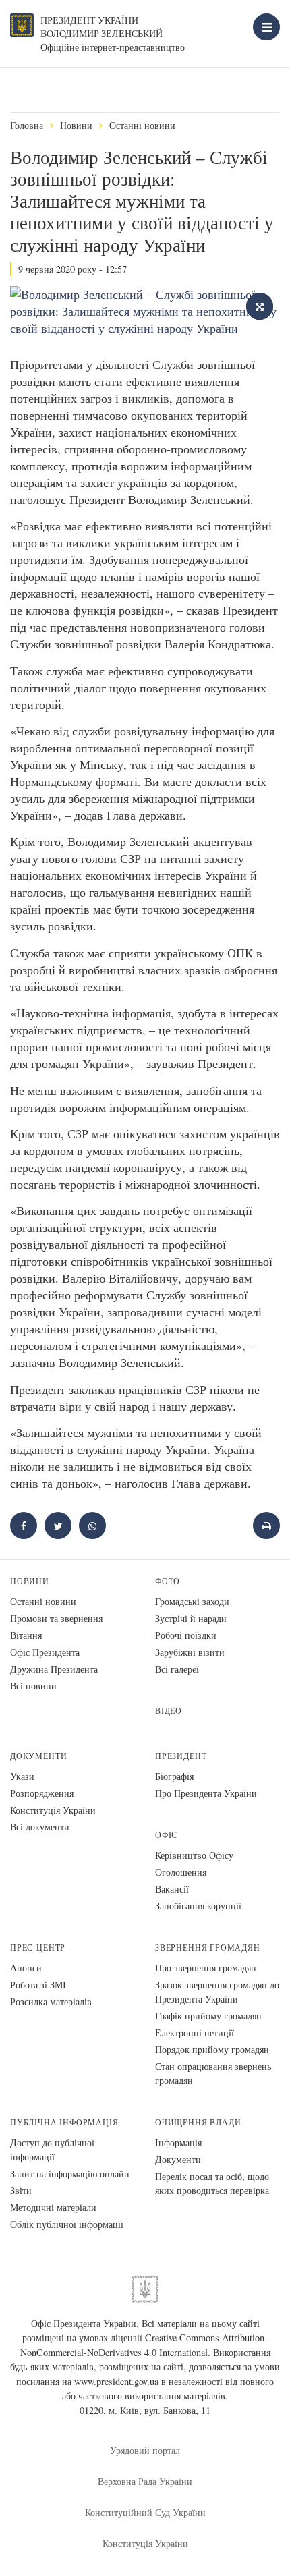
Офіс (166, 1835)
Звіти (21, 2190)
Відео (169, 1711)
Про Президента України (206, 1793)
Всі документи (40, 1827)
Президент (181, 1756)
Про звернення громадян (206, 1968)
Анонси (26, 1968)
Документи (38, 1756)
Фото (168, 1581)
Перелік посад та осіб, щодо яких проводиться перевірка (212, 2183)
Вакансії (172, 1889)
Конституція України (53, 1810)
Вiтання (26, 1635)
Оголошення (181, 1872)
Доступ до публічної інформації (52, 2150)
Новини (76, 125)
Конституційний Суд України (145, 2512)
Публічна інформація (64, 2122)
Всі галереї (177, 1669)
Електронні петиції (195, 2033)
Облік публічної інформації (67, 2224)
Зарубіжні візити (190, 1652)
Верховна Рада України (145, 2481)
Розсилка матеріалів (51, 2001)
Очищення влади (198, 2122)
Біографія (174, 1776)
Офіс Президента (45, 1652)
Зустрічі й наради (191, 1618)
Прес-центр (38, 1948)
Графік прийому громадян (208, 2016)
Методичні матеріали (53, 2207)
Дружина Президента (54, 1669)
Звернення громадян (208, 1948)
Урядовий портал (145, 2450)
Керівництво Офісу (194, 1855)
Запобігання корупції (198, 1906)
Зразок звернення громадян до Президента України (217, 1992)
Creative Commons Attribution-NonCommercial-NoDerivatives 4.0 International (144, 2345)
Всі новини (33, 1686)
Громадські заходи (192, 1601)
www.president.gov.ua (116, 2381)
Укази (22, 1776)
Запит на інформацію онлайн (70, 2174)
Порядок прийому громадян (212, 2049)
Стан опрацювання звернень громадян (213, 2073)
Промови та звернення (56, 1618)
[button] (58, 1525)
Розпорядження (42, 1793)
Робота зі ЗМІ (38, 1985)
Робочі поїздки (186, 1635)
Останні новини (142, 125)
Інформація (178, 2143)
